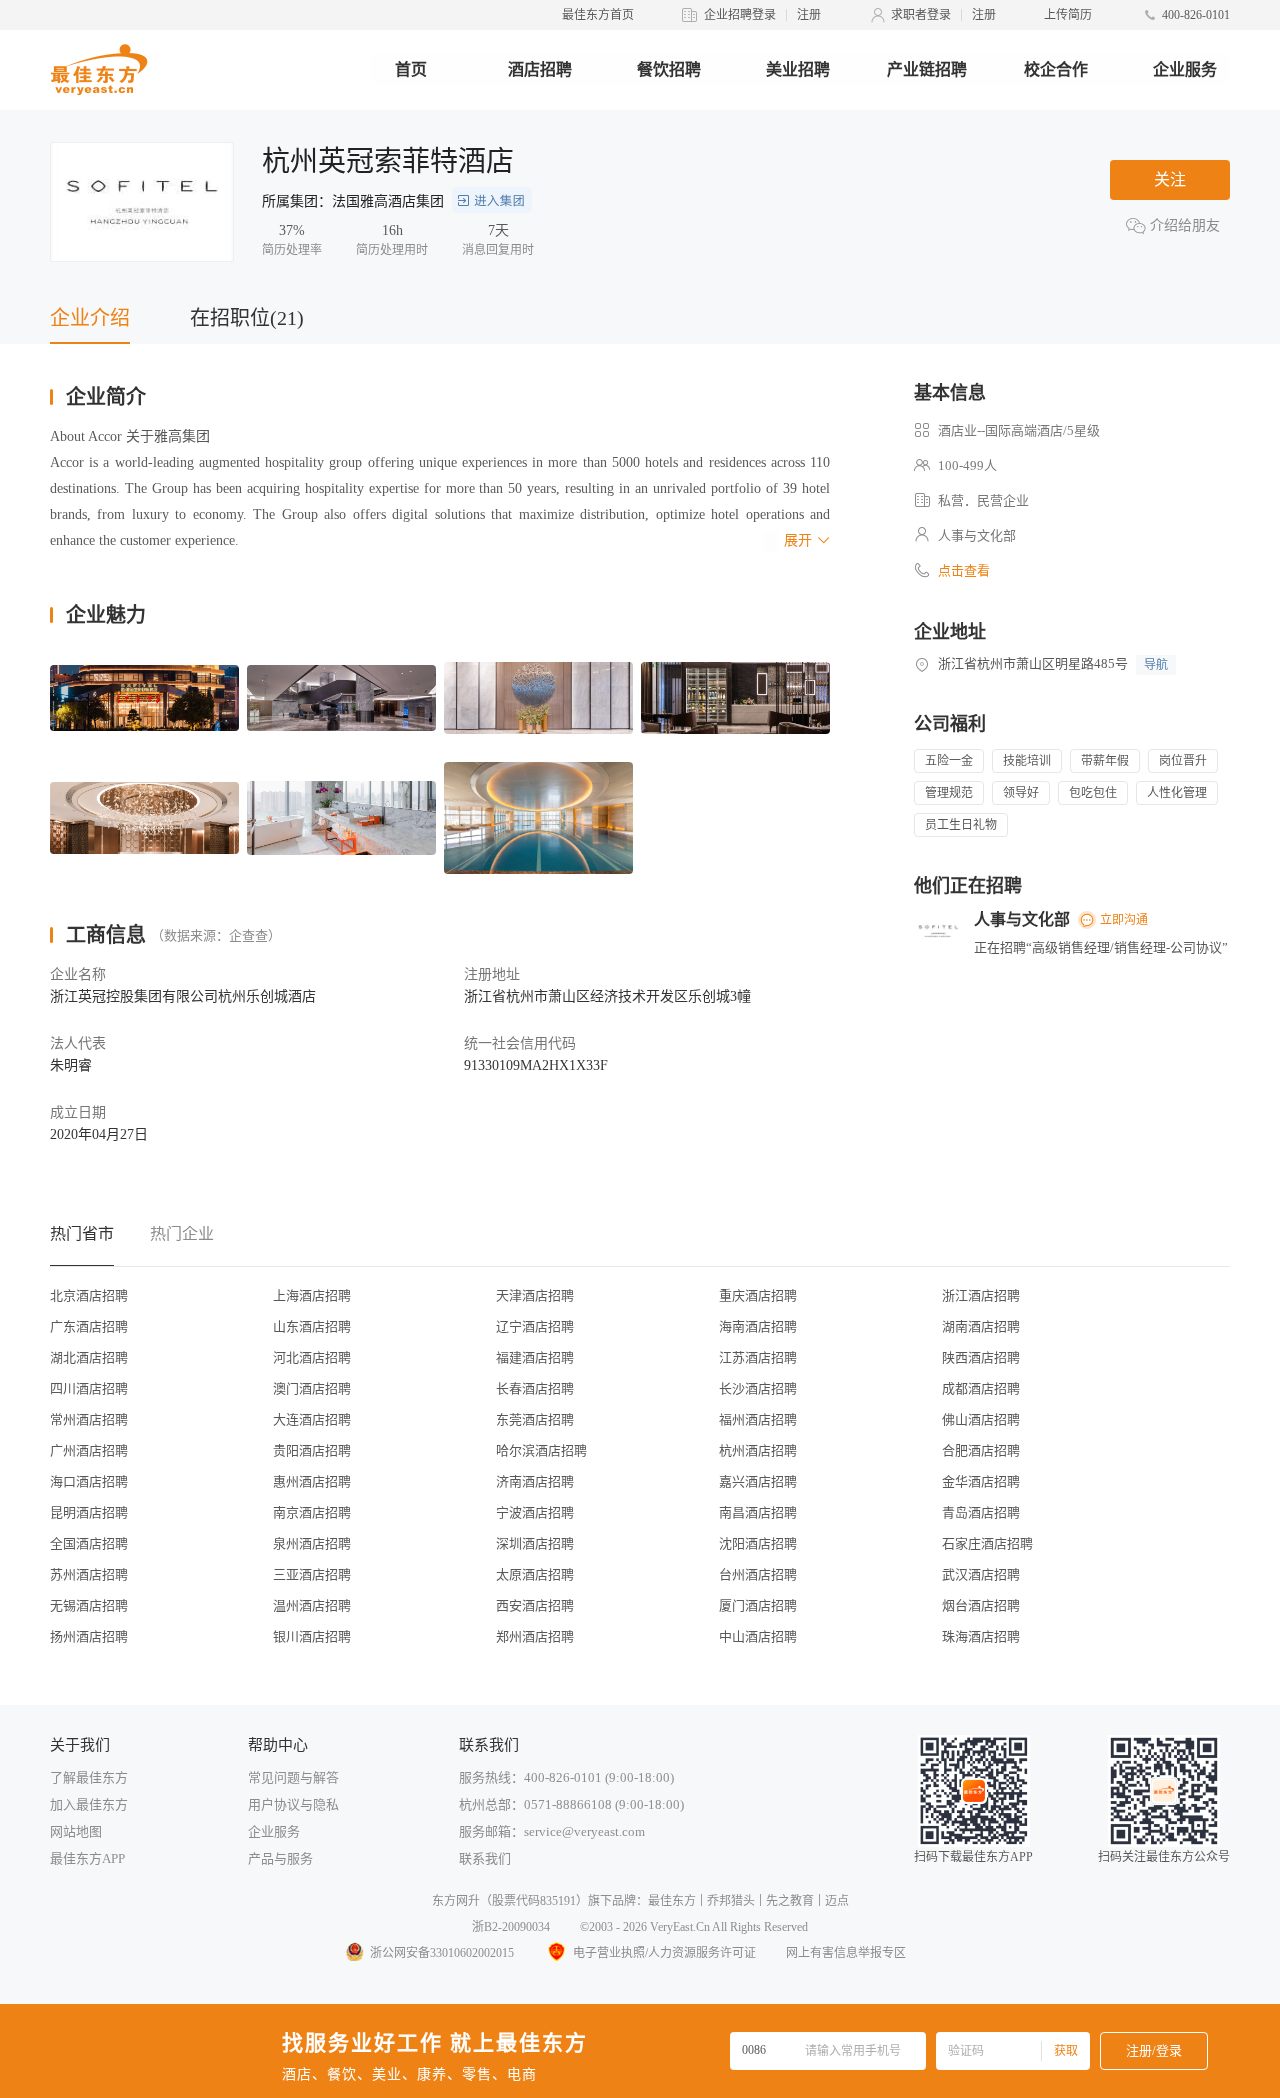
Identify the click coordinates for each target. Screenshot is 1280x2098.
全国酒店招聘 (89, 1543)
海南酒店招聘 (758, 1326)
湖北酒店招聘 (89, 1357)
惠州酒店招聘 (312, 1481)
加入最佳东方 (89, 1804)
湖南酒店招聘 (981, 1326)
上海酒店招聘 (312, 1295)
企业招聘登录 (740, 15)
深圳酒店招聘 (535, 1543)
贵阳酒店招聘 (312, 1450)
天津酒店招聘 (535, 1295)
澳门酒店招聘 (312, 1388)
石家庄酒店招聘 (987, 1543)
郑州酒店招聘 (535, 1636)
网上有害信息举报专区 (846, 1953)
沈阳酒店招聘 (758, 1543)
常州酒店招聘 (89, 1419)
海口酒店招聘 (89, 1481)
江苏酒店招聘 (758, 1357)
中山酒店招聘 (758, 1636)
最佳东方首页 (598, 15)
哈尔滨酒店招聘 (541, 1450)
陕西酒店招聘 (981, 1357)
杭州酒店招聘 (758, 1450)
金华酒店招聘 (981, 1481)
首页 (411, 69)
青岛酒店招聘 (981, 1512)
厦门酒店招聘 (758, 1605)
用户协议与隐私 (293, 1804)
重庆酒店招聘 (758, 1295)
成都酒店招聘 (981, 1388)
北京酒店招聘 (89, 1295)
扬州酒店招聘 (89, 1636)
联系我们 (485, 1858)
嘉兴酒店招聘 (758, 1481)
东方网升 (456, 1901)
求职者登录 (921, 15)
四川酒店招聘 (89, 1388)
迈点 (837, 1901)
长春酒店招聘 (535, 1388)
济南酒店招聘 (535, 1481)
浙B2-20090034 (511, 1927)
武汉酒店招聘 (981, 1574)
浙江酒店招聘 (981, 1295)
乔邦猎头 (731, 1901)
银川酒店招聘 (312, 1636)
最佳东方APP (87, 1858)
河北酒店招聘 (312, 1357)
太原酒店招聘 (535, 1574)
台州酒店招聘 (758, 1574)
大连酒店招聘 (312, 1419)
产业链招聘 (927, 69)
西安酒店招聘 (535, 1605)
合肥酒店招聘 (981, 1450)
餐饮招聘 (669, 69)
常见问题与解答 (293, 1777)
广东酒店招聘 (89, 1326)
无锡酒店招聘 (89, 1605)
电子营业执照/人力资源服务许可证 (664, 1953)
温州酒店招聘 (312, 1605)
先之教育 (790, 1901)
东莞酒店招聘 (535, 1419)
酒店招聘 (540, 69)
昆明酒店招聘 (89, 1512)
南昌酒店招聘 (758, 1512)
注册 (809, 15)
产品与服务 (280, 1858)
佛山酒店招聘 (981, 1419)
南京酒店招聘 (312, 1512)
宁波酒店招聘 (535, 1512)
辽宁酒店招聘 (535, 1326)
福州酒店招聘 (758, 1419)
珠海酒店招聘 (981, 1636)
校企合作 (1056, 69)
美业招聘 (798, 69)
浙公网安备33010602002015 (442, 1953)
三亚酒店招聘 (312, 1574)
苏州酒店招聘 (89, 1574)
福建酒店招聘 (535, 1357)
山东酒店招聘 (312, 1326)
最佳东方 (672, 1901)
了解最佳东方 (89, 1777)
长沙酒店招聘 (758, 1388)
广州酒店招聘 (89, 1450)
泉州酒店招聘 (312, 1543)
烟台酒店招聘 (981, 1605)
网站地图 (76, 1831)
